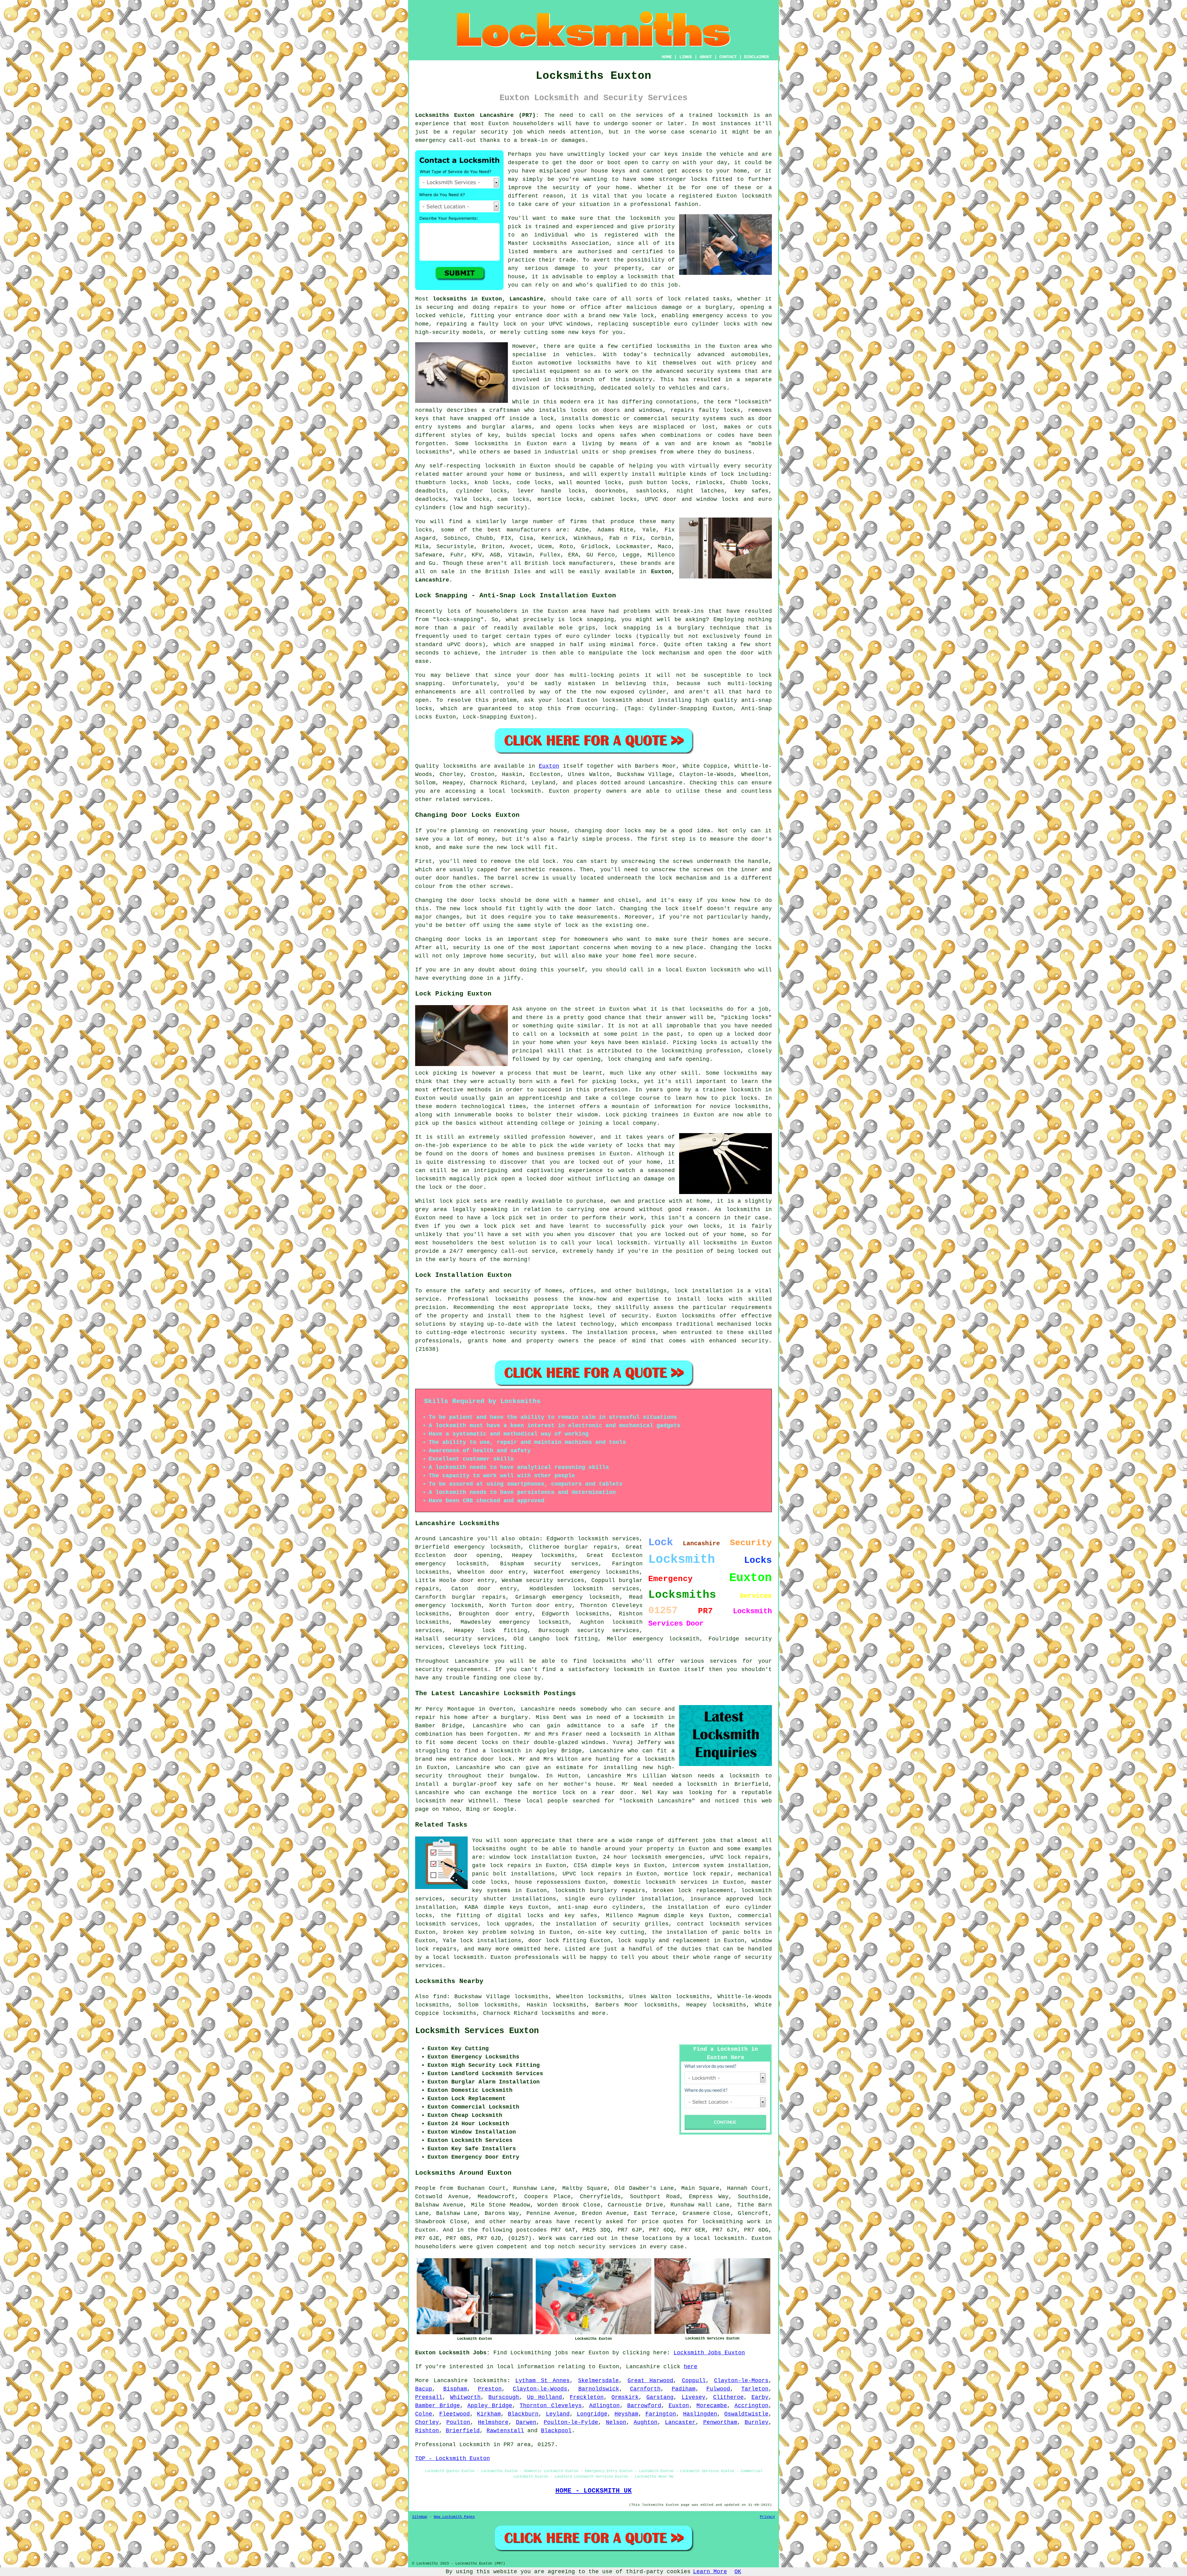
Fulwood (718, 2389)
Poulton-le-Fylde (571, 2422)
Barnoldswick (599, 2389)
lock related (688, 299)
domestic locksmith (645, 1882)
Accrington (751, 2406)
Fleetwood (455, 2414)
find (440, 1997)
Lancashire (451, 2381)
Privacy (767, 2517)
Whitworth (465, 2397)
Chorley (427, 2422)
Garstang (660, 2397)
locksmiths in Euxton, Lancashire (488, 299)
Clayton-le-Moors (741, 2381)
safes (628, 435)
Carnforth (645, 2389)
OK (738, 2572)
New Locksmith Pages (454, 2517)
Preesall (429, 2397)
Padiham (684, 2389)
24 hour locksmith (632, 1857)
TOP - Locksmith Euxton (453, 2459)
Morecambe (712, 2406)
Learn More (710, 2572)
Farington (661, 2414)
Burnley (757, 2422)
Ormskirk (625, 2397)
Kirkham (489, 2414)
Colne (424, 2414)
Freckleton (587, 2397)
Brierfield (463, 2431)
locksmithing (573, 388)
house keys (608, 171)
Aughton (646, 2422)
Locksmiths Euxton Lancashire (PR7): (477, 115)
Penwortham (720, 2422)
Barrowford (644, 2406)
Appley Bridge (490, 2406)
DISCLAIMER (756, 57)
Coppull (694, 2381)
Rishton (427, 2431)
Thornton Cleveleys (551, 2406)
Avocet (520, 547)
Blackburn (523, 2414)
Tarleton (755, 2389)
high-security (437, 332)
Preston (490, 2389)
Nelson (616, 2422)
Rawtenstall (505, 2431)
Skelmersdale (598, 2381)
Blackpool (556, 2431)
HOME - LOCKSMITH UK (594, 2491)
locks (732, 410)
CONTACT (728, 57)
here (691, 2367)
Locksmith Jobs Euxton (709, 2353)
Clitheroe (728, 2397)
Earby (760, 2397)
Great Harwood (650, 2381)
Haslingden (700, 2414)
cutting (536, 332)
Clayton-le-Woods (540, 2389)
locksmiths (558, 1555)
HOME (667, 57)
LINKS (686, 57)
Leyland (558, 2414)
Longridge (592, 2414)
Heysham (626, 2414)
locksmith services (606, 1589)
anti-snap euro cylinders (600, 1907)
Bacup (424, 2389)
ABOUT (706, 57)
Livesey (693, 2397)
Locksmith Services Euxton (477, 2031)
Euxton (549, 766)
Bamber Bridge (438, 2406)
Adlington (604, 2406)
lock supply (636, 1941)
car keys (664, 154)
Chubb (485, 538)
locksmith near (440, 1801)
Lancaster (680, 2422)
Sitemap (420, 2517)
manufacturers (529, 530)
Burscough (504, 2397)
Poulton (458, 2422)
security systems (699, 419)
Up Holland (545, 2397)
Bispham (455, 2389)
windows (579, 324)
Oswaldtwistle (746, 2414)
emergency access (720, 316)
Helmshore (493, 2422)
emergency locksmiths (604, 1572)
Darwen (526, 2422)
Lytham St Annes (542, 2381)
